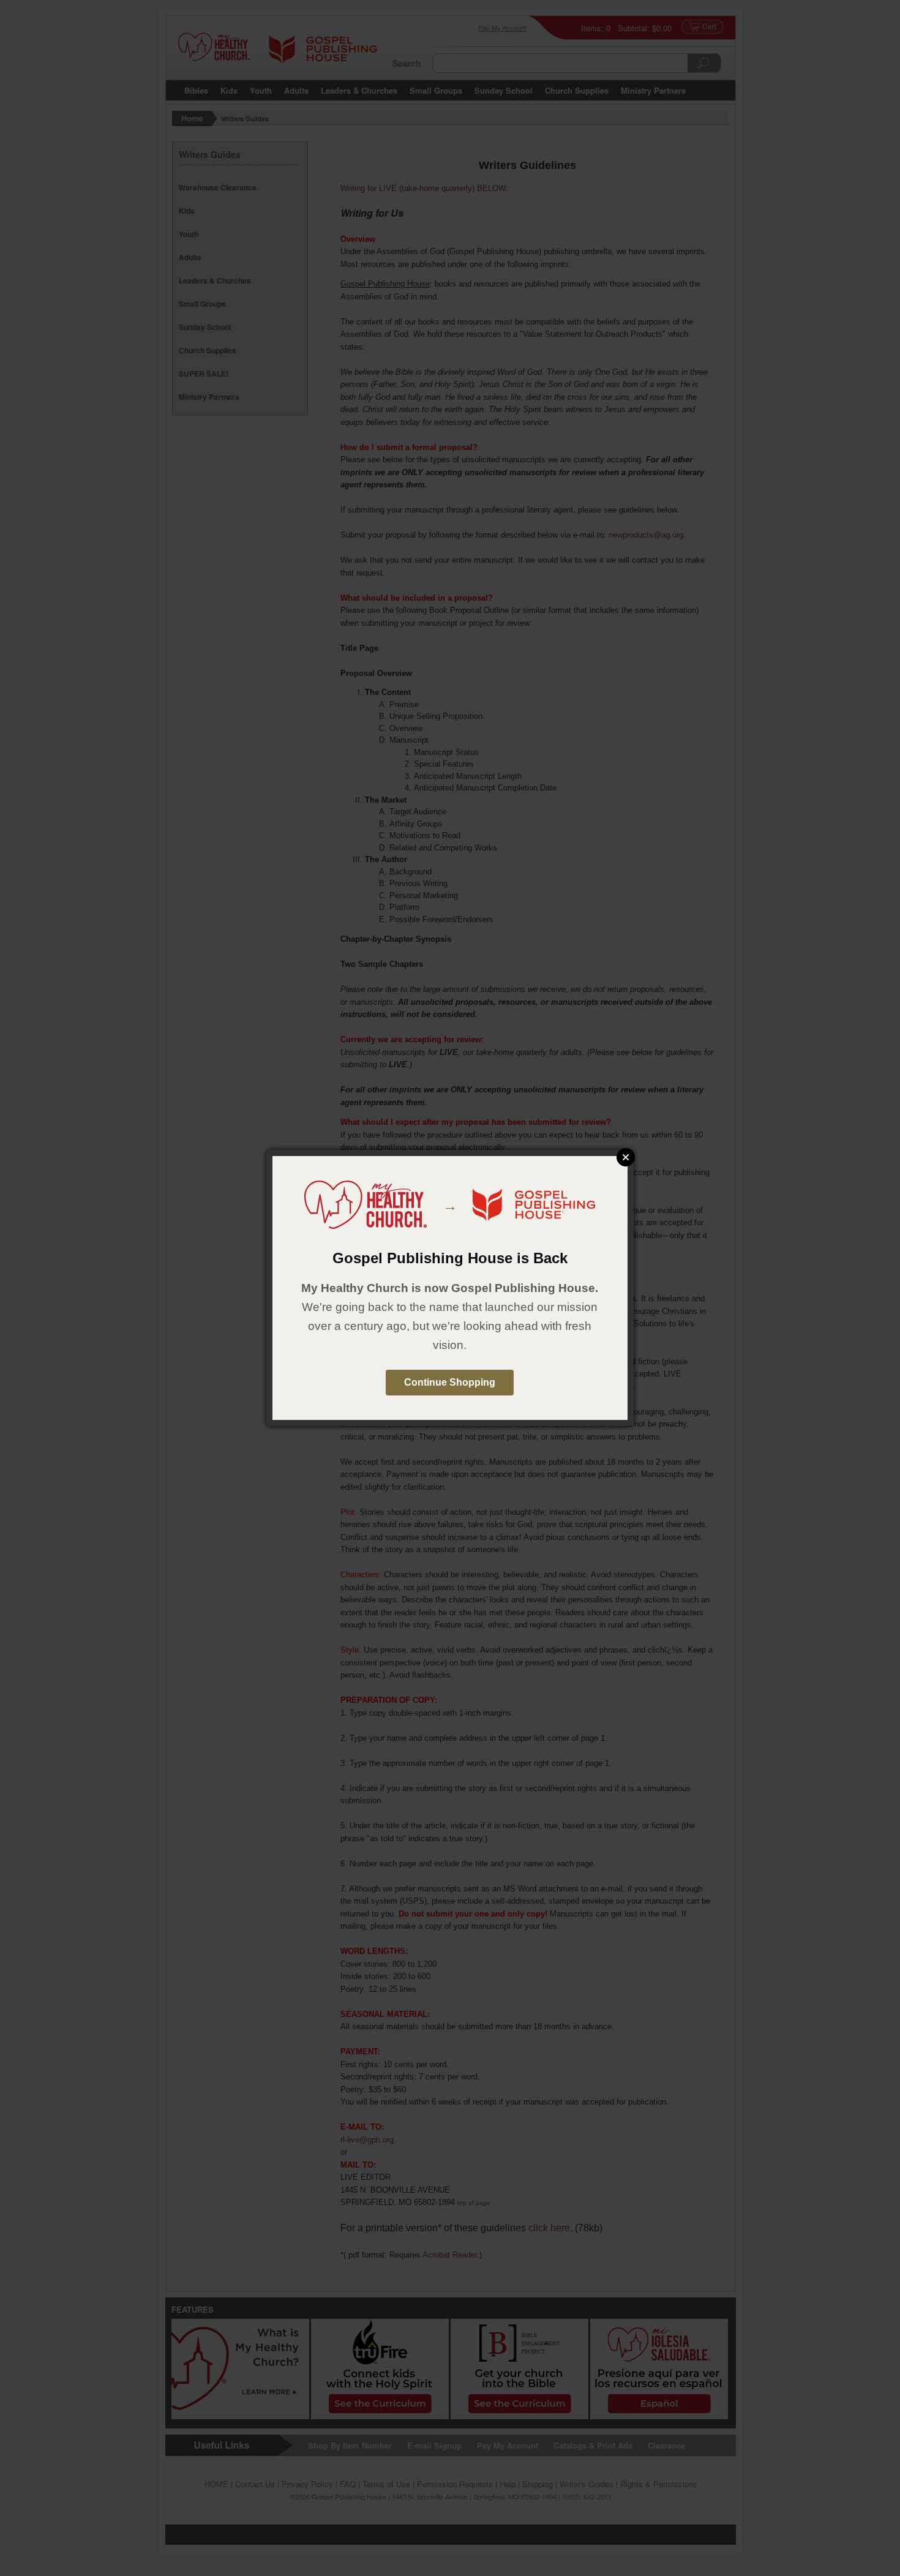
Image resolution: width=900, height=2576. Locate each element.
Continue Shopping (450, 1382)
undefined (626, 1157)
